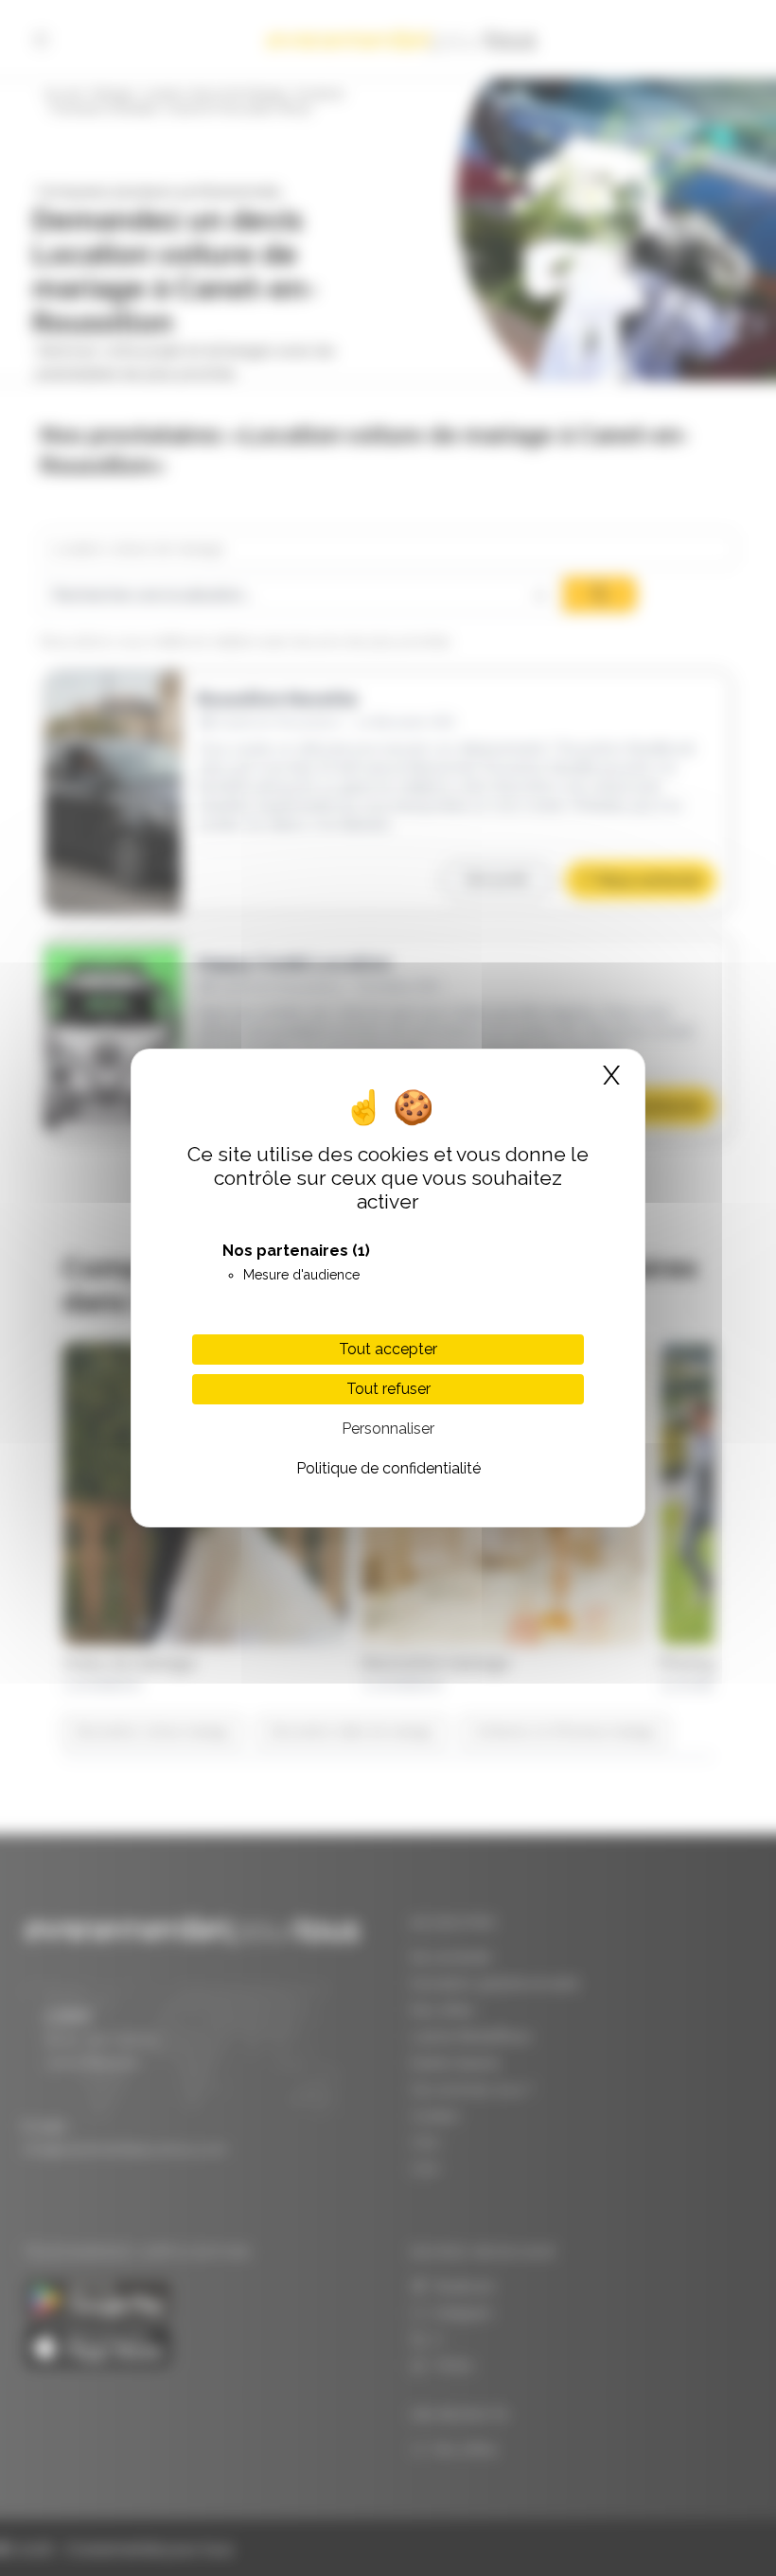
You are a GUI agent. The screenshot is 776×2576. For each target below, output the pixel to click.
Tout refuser (388, 1389)
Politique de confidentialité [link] (388, 1468)
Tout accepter (388, 1349)
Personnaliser (388, 1429)
